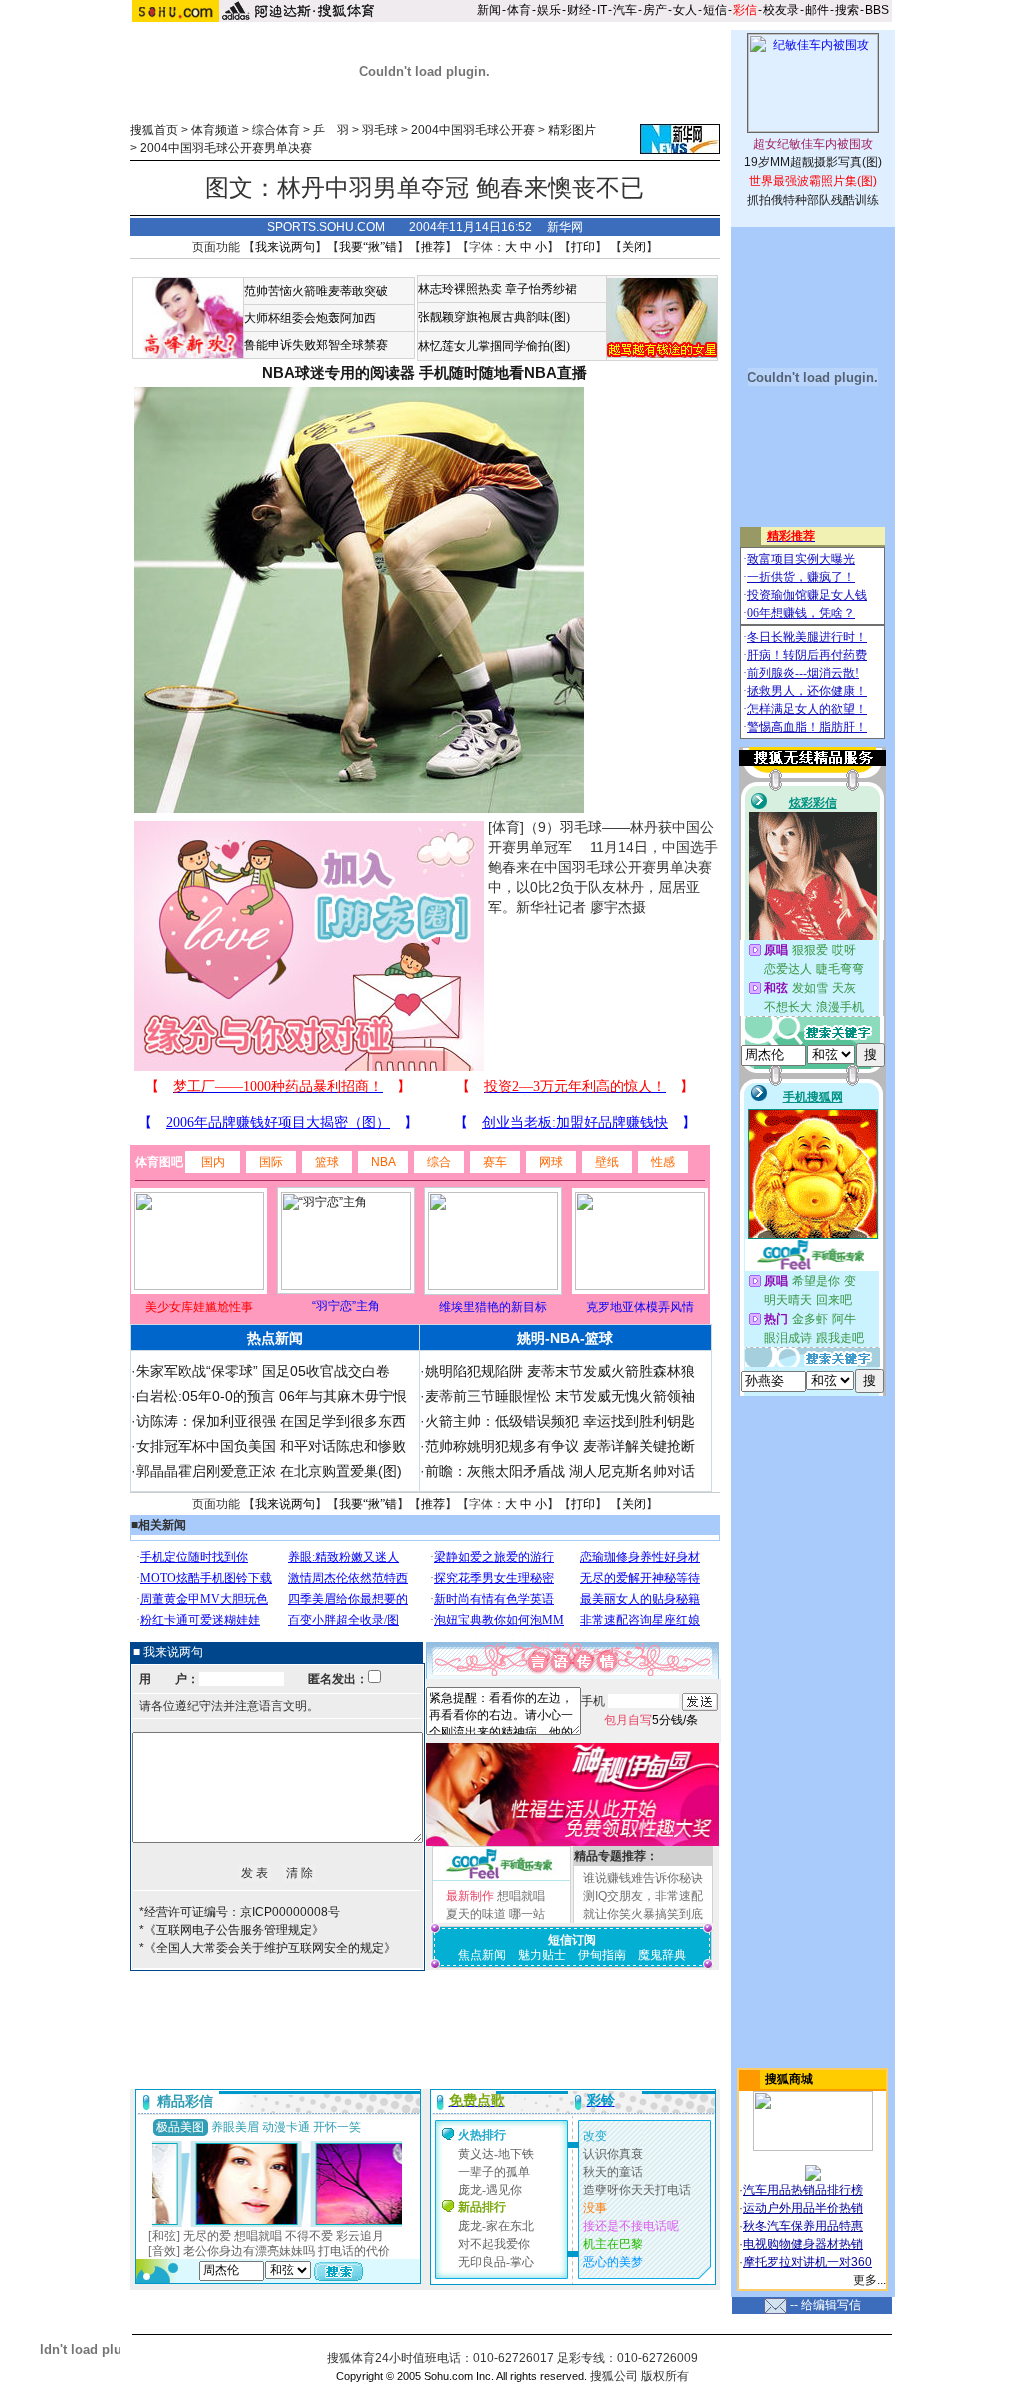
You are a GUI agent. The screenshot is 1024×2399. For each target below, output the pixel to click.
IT (602, 10)
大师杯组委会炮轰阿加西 (310, 318)
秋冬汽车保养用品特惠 (803, 2226)
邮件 (817, 10)
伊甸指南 (602, 1955)
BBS (877, 10)
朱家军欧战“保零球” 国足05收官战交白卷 (263, 1371)
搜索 (847, 10)
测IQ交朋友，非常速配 (643, 1896)
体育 (519, 10)
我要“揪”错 (368, 247)
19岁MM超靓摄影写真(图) (813, 162)
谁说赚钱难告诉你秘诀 (643, 1878)
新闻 (489, 10)
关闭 (634, 247)
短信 (715, 10)
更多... (869, 2280)
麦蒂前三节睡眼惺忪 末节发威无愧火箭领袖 (560, 1396)
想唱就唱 (521, 1896)
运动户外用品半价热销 (803, 2208)
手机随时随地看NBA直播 (503, 372)
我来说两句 (285, 247)
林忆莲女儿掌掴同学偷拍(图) (494, 346)
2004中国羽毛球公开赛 (473, 130)
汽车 (625, 10)
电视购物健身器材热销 (803, 2244)
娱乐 (549, 10)
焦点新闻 (482, 1955)
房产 (655, 10)
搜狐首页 (154, 130)
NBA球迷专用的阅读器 (338, 372)
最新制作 (470, 1896)
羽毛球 (380, 130)
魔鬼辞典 (662, 1955)
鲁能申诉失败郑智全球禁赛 (316, 345)
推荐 (433, 247)
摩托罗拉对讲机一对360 (807, 2262)
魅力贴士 (542, 1955)
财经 (579, 10)
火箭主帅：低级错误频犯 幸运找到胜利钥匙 (560, 1421)
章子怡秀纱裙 (541, 289)
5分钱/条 (651, 1720)
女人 (685, 10)
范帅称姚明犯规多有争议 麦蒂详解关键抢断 (560, 1446)
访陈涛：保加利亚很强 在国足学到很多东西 (271, 1421)
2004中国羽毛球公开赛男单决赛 (226, 148)
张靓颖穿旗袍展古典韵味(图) (494, 317)
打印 (583, 247)
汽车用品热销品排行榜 (803, 2190)
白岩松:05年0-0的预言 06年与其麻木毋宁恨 (271, 1396)
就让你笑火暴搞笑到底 (643, 1914)
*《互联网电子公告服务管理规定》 (231, 1930)
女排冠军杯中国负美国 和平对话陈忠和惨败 (271, 1446)
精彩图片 (572, 130)
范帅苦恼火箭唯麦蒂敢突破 (316, 291)
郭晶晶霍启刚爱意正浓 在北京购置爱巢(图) (269, 1471)
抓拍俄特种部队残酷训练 (813, 200)
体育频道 (215, 130)
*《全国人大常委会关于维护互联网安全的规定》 (267, 1948)
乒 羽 (331, 130)
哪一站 (527, 1914)
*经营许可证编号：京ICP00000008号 (239, 1912)
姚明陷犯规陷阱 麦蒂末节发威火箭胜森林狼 (560, 1371)
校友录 (781, 10)
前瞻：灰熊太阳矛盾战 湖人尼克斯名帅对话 (560, 1471)
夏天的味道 (476, 1914)
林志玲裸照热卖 (460, 289)
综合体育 (276, 130)
